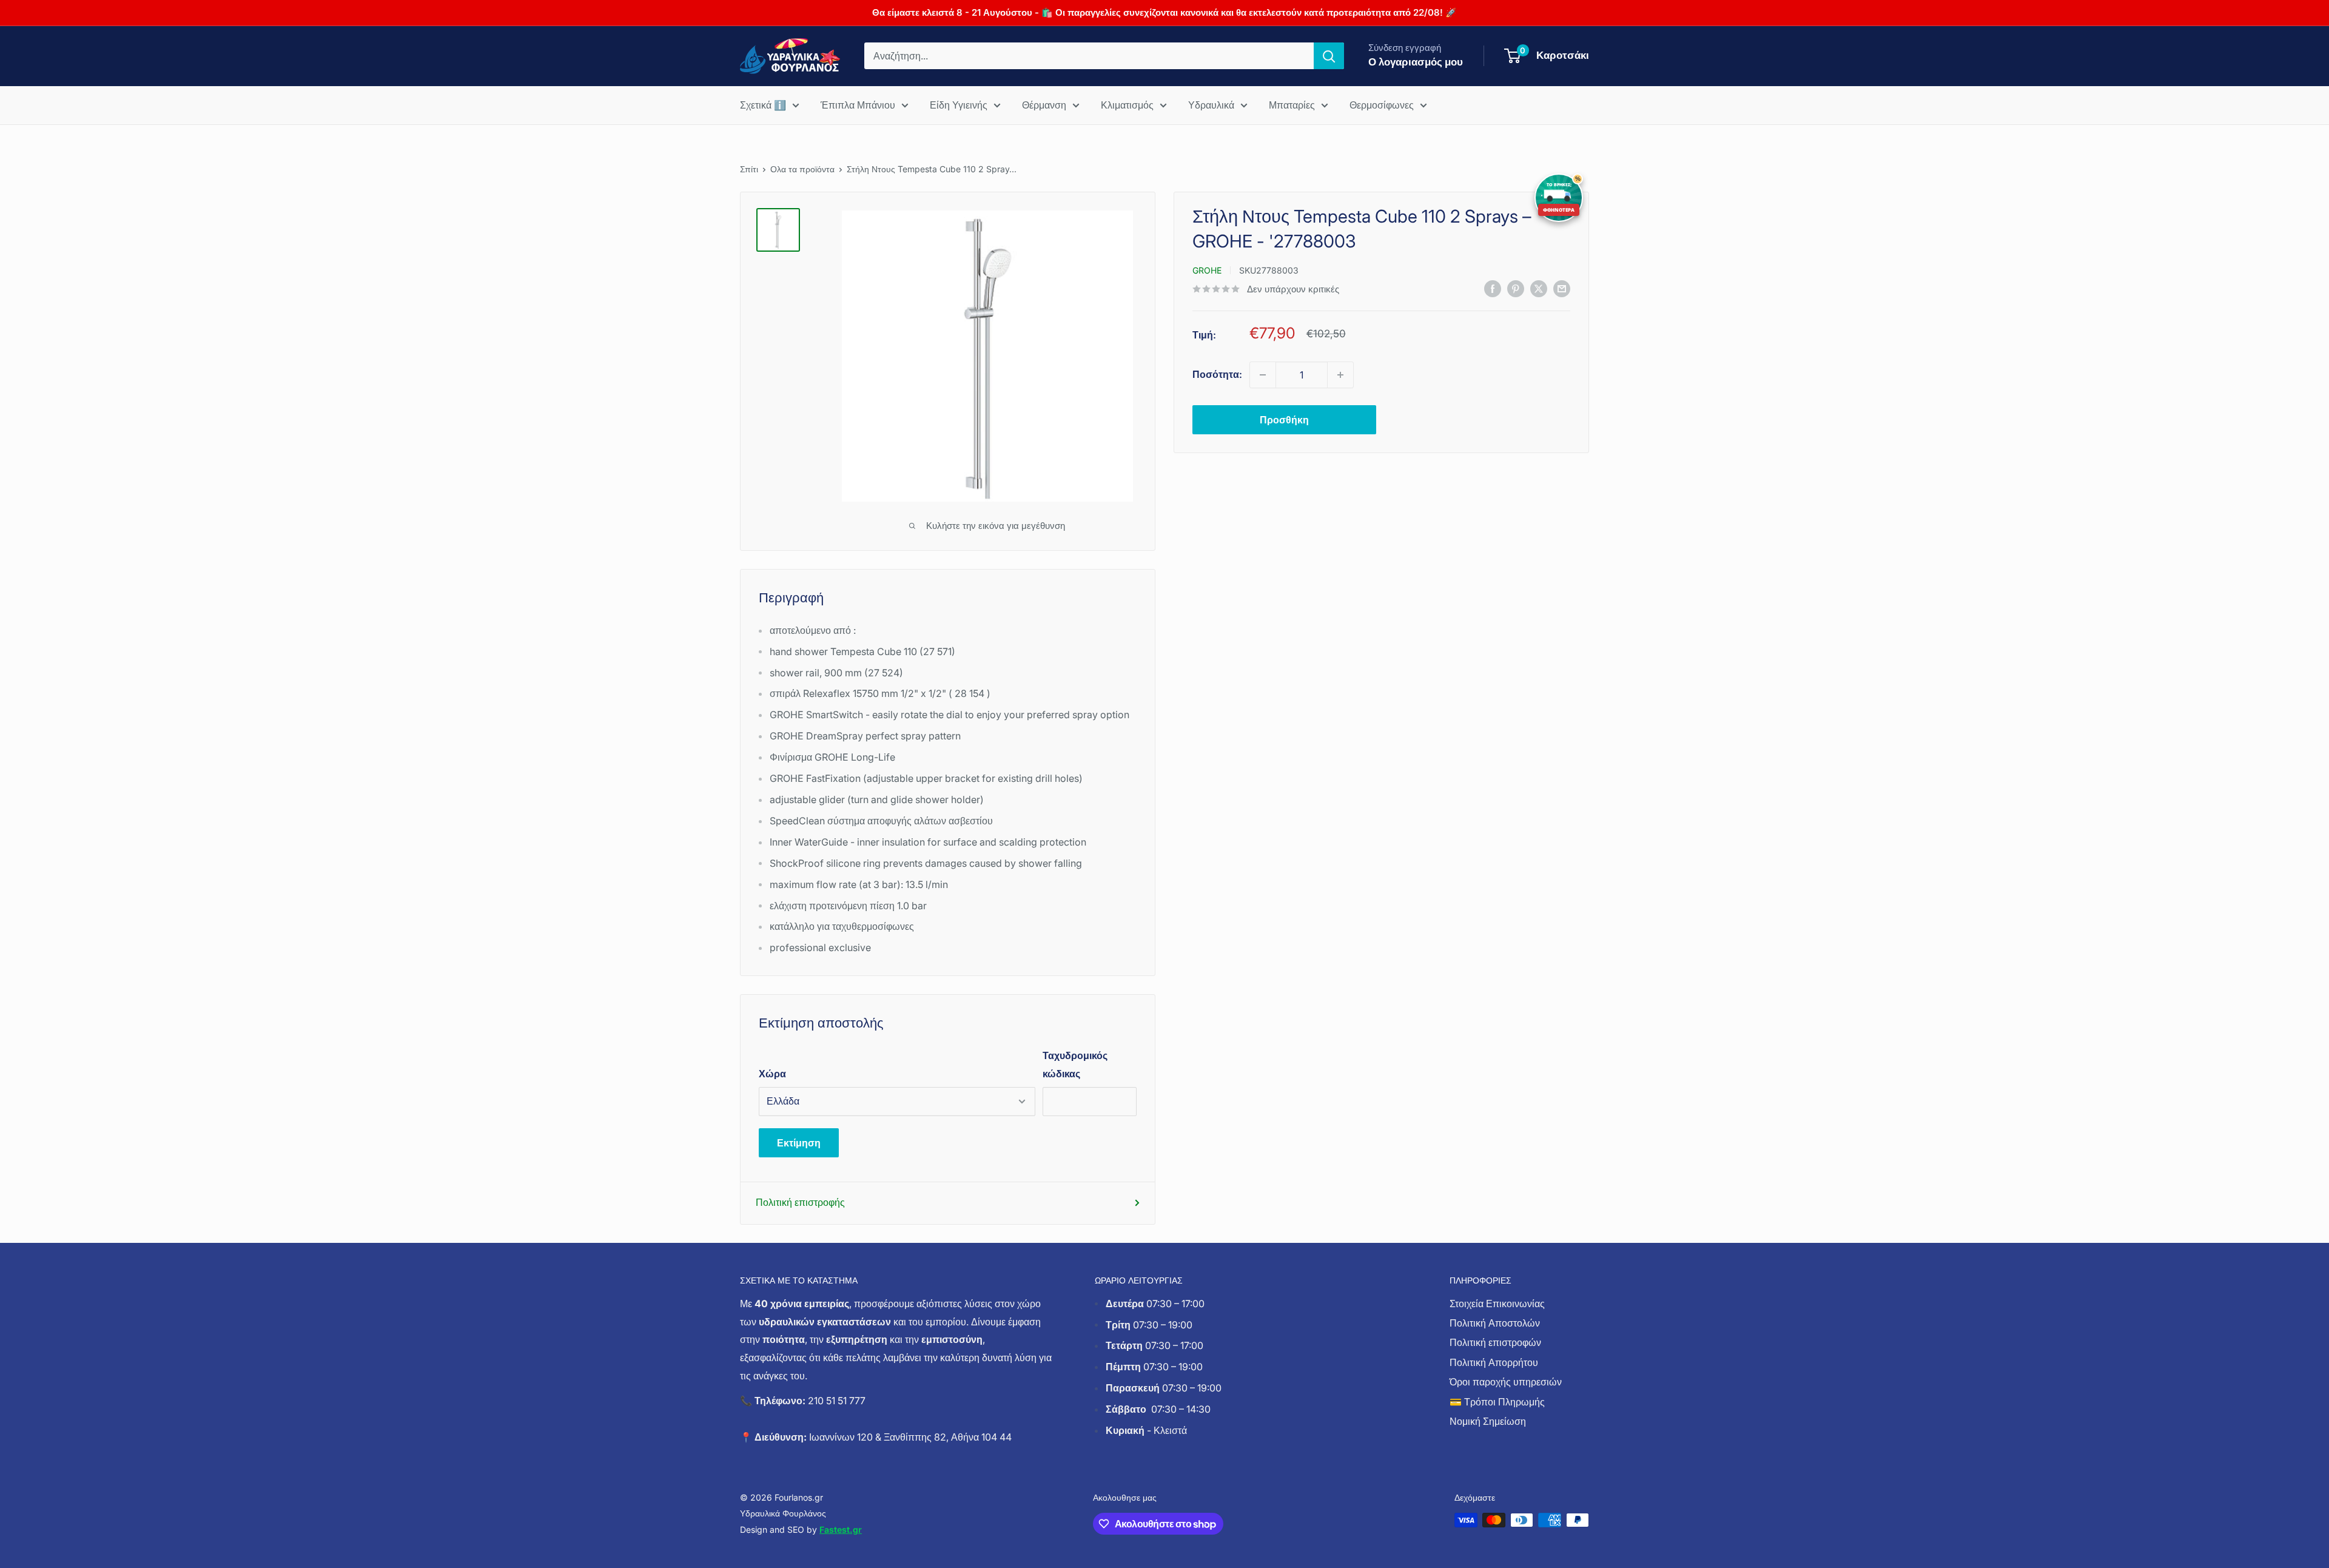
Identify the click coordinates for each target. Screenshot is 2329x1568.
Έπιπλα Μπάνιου (858, 105)
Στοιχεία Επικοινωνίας (1497, 1304)
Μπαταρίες (1292, 105)
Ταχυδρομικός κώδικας (1075, 1065)
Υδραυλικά (1211, 105)
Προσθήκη (1284, 420)
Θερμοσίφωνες (1382, 105)
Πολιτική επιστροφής (800, 1202)
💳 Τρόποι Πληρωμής (1497, 1402)
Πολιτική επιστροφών (1495, 1342)
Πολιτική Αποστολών (1495, 1323)
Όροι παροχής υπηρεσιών (1506, 1382)
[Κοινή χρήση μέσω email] (1562, 288)
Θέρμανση (1044, 105)
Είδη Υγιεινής (959, 105)
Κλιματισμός (1127, 105)
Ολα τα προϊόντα (802, 169)
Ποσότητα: (1217, 374)
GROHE (1207, 270)
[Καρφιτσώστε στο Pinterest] (1516, 288)
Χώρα (772, 1074)
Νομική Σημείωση (1488, 1421)
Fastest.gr (841, 1529)
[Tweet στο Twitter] (1539, 288)
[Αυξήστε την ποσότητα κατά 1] (1340, 375)
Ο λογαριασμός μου (1416, 62)
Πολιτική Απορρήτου (1494, 1362)
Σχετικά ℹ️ (763, 105)
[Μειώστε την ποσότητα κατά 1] (1263, 375)
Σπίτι (749, 169)
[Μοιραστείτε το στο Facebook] (1493, 288)
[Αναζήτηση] (1329, 56)
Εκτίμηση (799, 1143)
